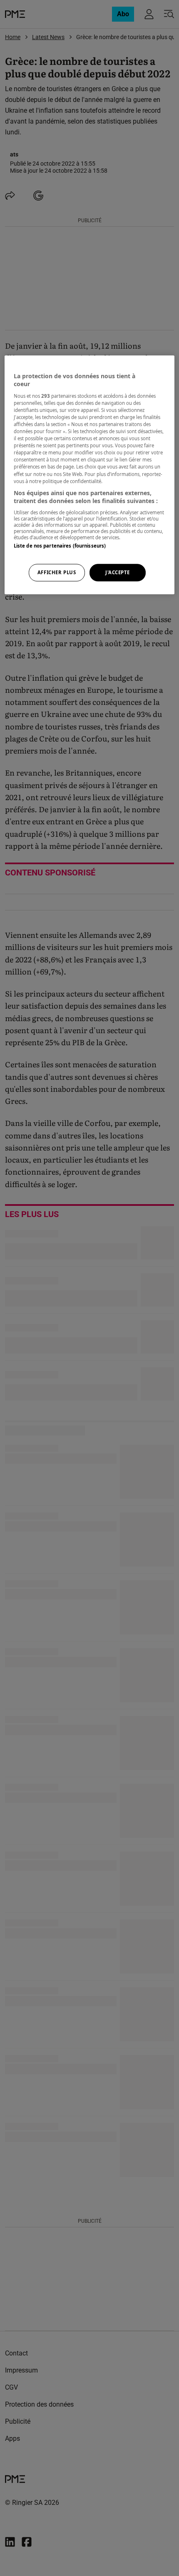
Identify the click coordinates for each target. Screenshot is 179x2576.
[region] (90, 475)
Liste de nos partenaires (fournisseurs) (60, 546)
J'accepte (118, 573)
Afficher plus (57, 573)
